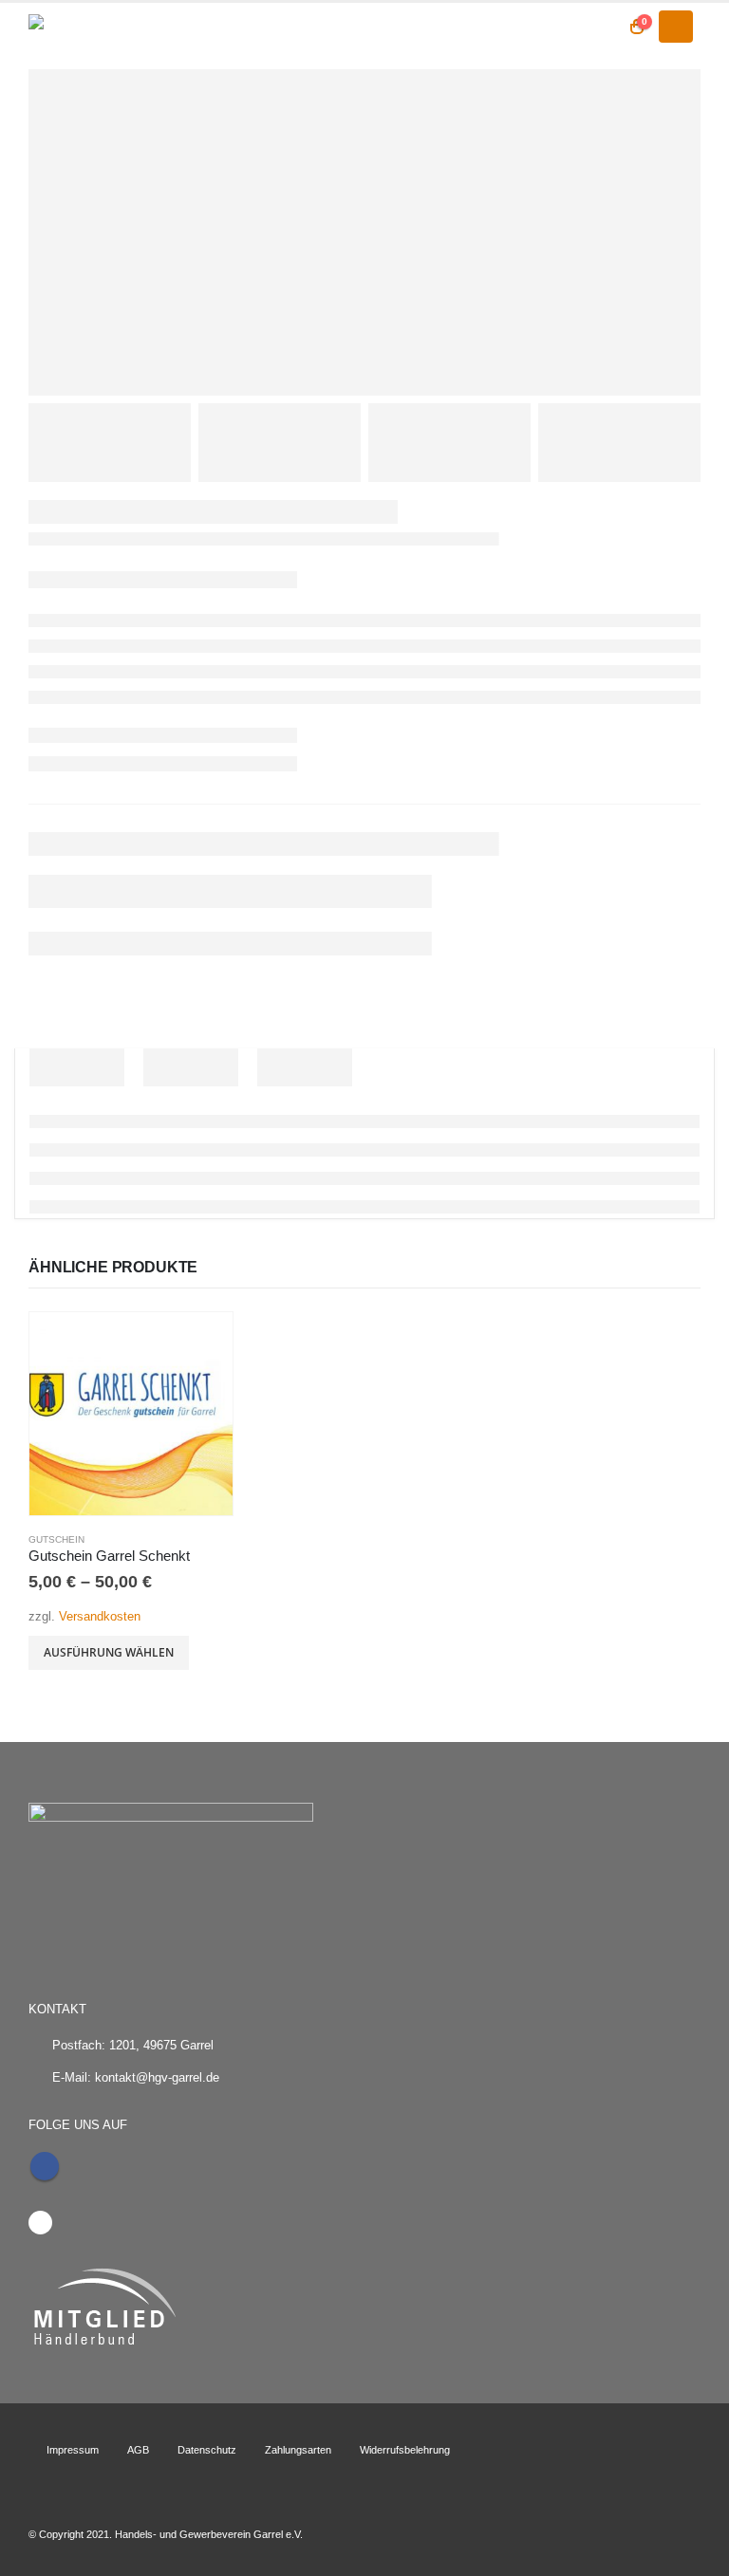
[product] (131, 1414)
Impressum (73, 2450)
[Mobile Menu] (676, 27)
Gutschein (56, 1539)
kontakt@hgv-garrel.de (157, 2078)
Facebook (45, 2166)
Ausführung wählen (109, 1652)
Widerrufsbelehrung (405, 2450)
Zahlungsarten (298, 2450)
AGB (138, 2450)
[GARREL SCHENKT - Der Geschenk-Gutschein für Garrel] (81, 27)
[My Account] (599, 27)
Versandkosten (100, 1617)
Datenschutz (207, 2450)
